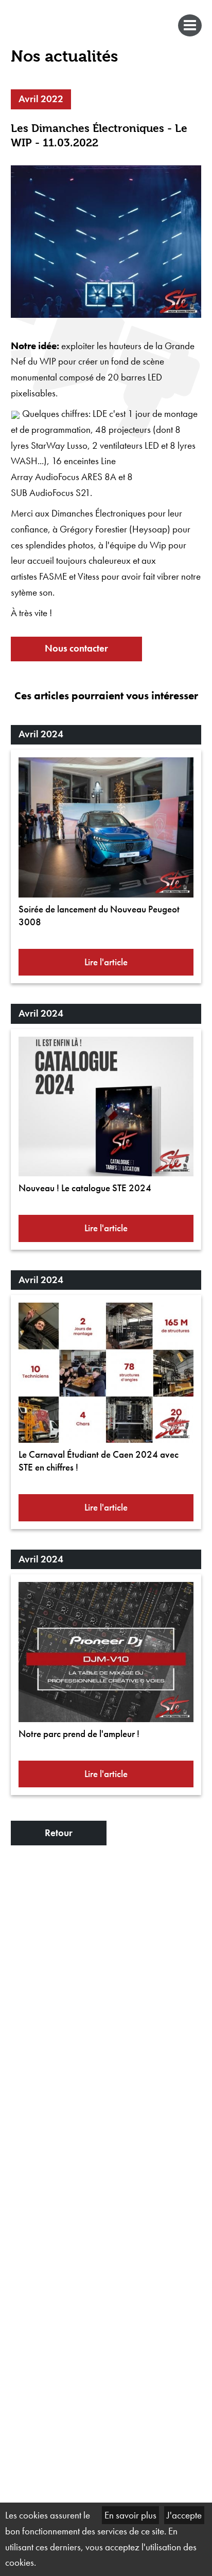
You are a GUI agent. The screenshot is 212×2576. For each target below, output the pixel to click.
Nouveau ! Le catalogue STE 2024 (85, 1188)
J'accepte (184, 2515)
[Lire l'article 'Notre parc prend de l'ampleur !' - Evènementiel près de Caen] (106, 1652)
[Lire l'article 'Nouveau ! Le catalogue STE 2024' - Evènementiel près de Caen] (106, 1107)
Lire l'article (106, 962)
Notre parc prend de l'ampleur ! (79, 1734)
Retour (59, 1833)
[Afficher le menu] (10, 46)
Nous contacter (76, 648)
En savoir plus (130, 2515)
